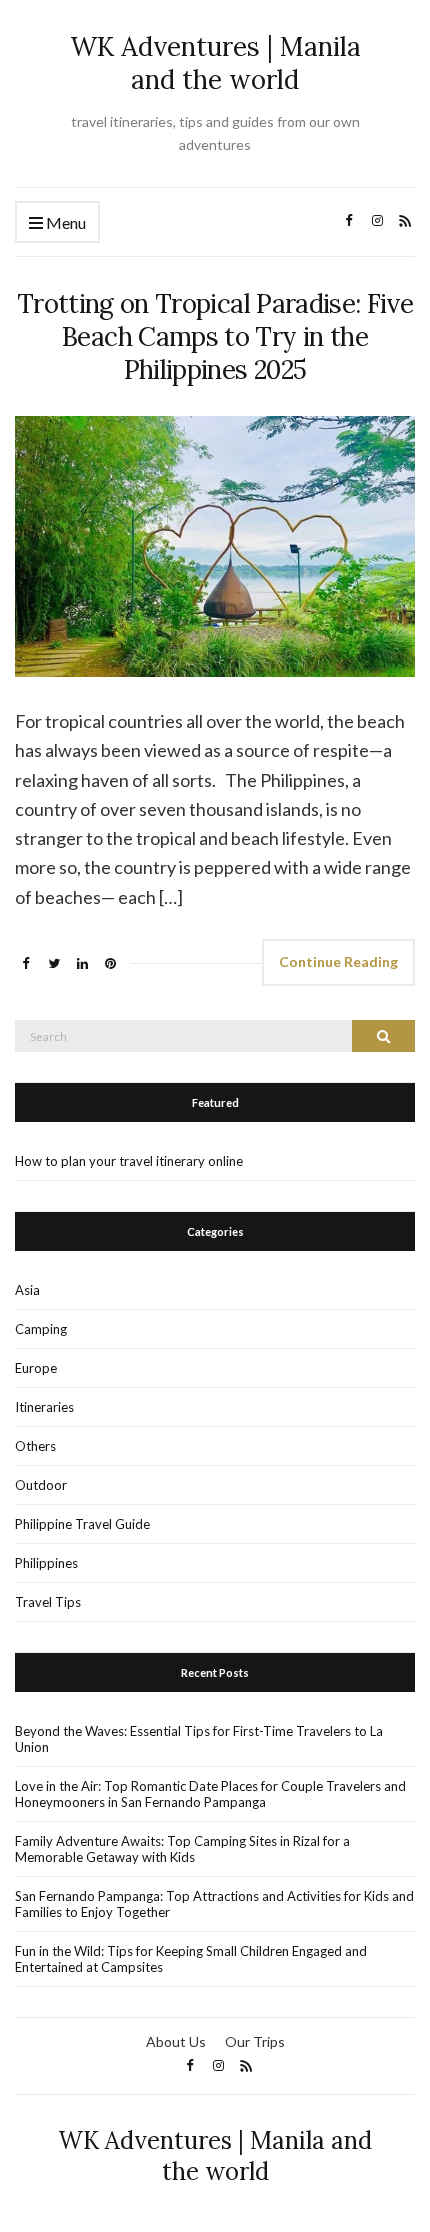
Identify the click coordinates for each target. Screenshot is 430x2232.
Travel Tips (48, 1602)
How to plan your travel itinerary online (129, 1161)
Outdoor (41, 1485)
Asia (27, 1290)
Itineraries (44, 1407)
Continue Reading (338, 961)
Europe (36, 1368)
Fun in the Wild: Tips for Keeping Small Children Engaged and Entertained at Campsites (191, 1959)
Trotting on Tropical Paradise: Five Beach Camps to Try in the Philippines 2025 (215, 336)
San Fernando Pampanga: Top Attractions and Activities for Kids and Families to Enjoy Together (214, 1904)
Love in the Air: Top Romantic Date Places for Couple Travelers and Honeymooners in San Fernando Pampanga (210, 1794)
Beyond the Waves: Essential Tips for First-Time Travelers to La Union (199, 1739)
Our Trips (255, 2041)
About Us (176, 2041)
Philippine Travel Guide (82, 1524)
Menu (64, 222)
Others (35, 1446)
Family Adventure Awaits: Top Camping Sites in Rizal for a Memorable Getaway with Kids (182, 1849)
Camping (41, 1329)
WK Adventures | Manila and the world (215, 63)
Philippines (46, 1563)
